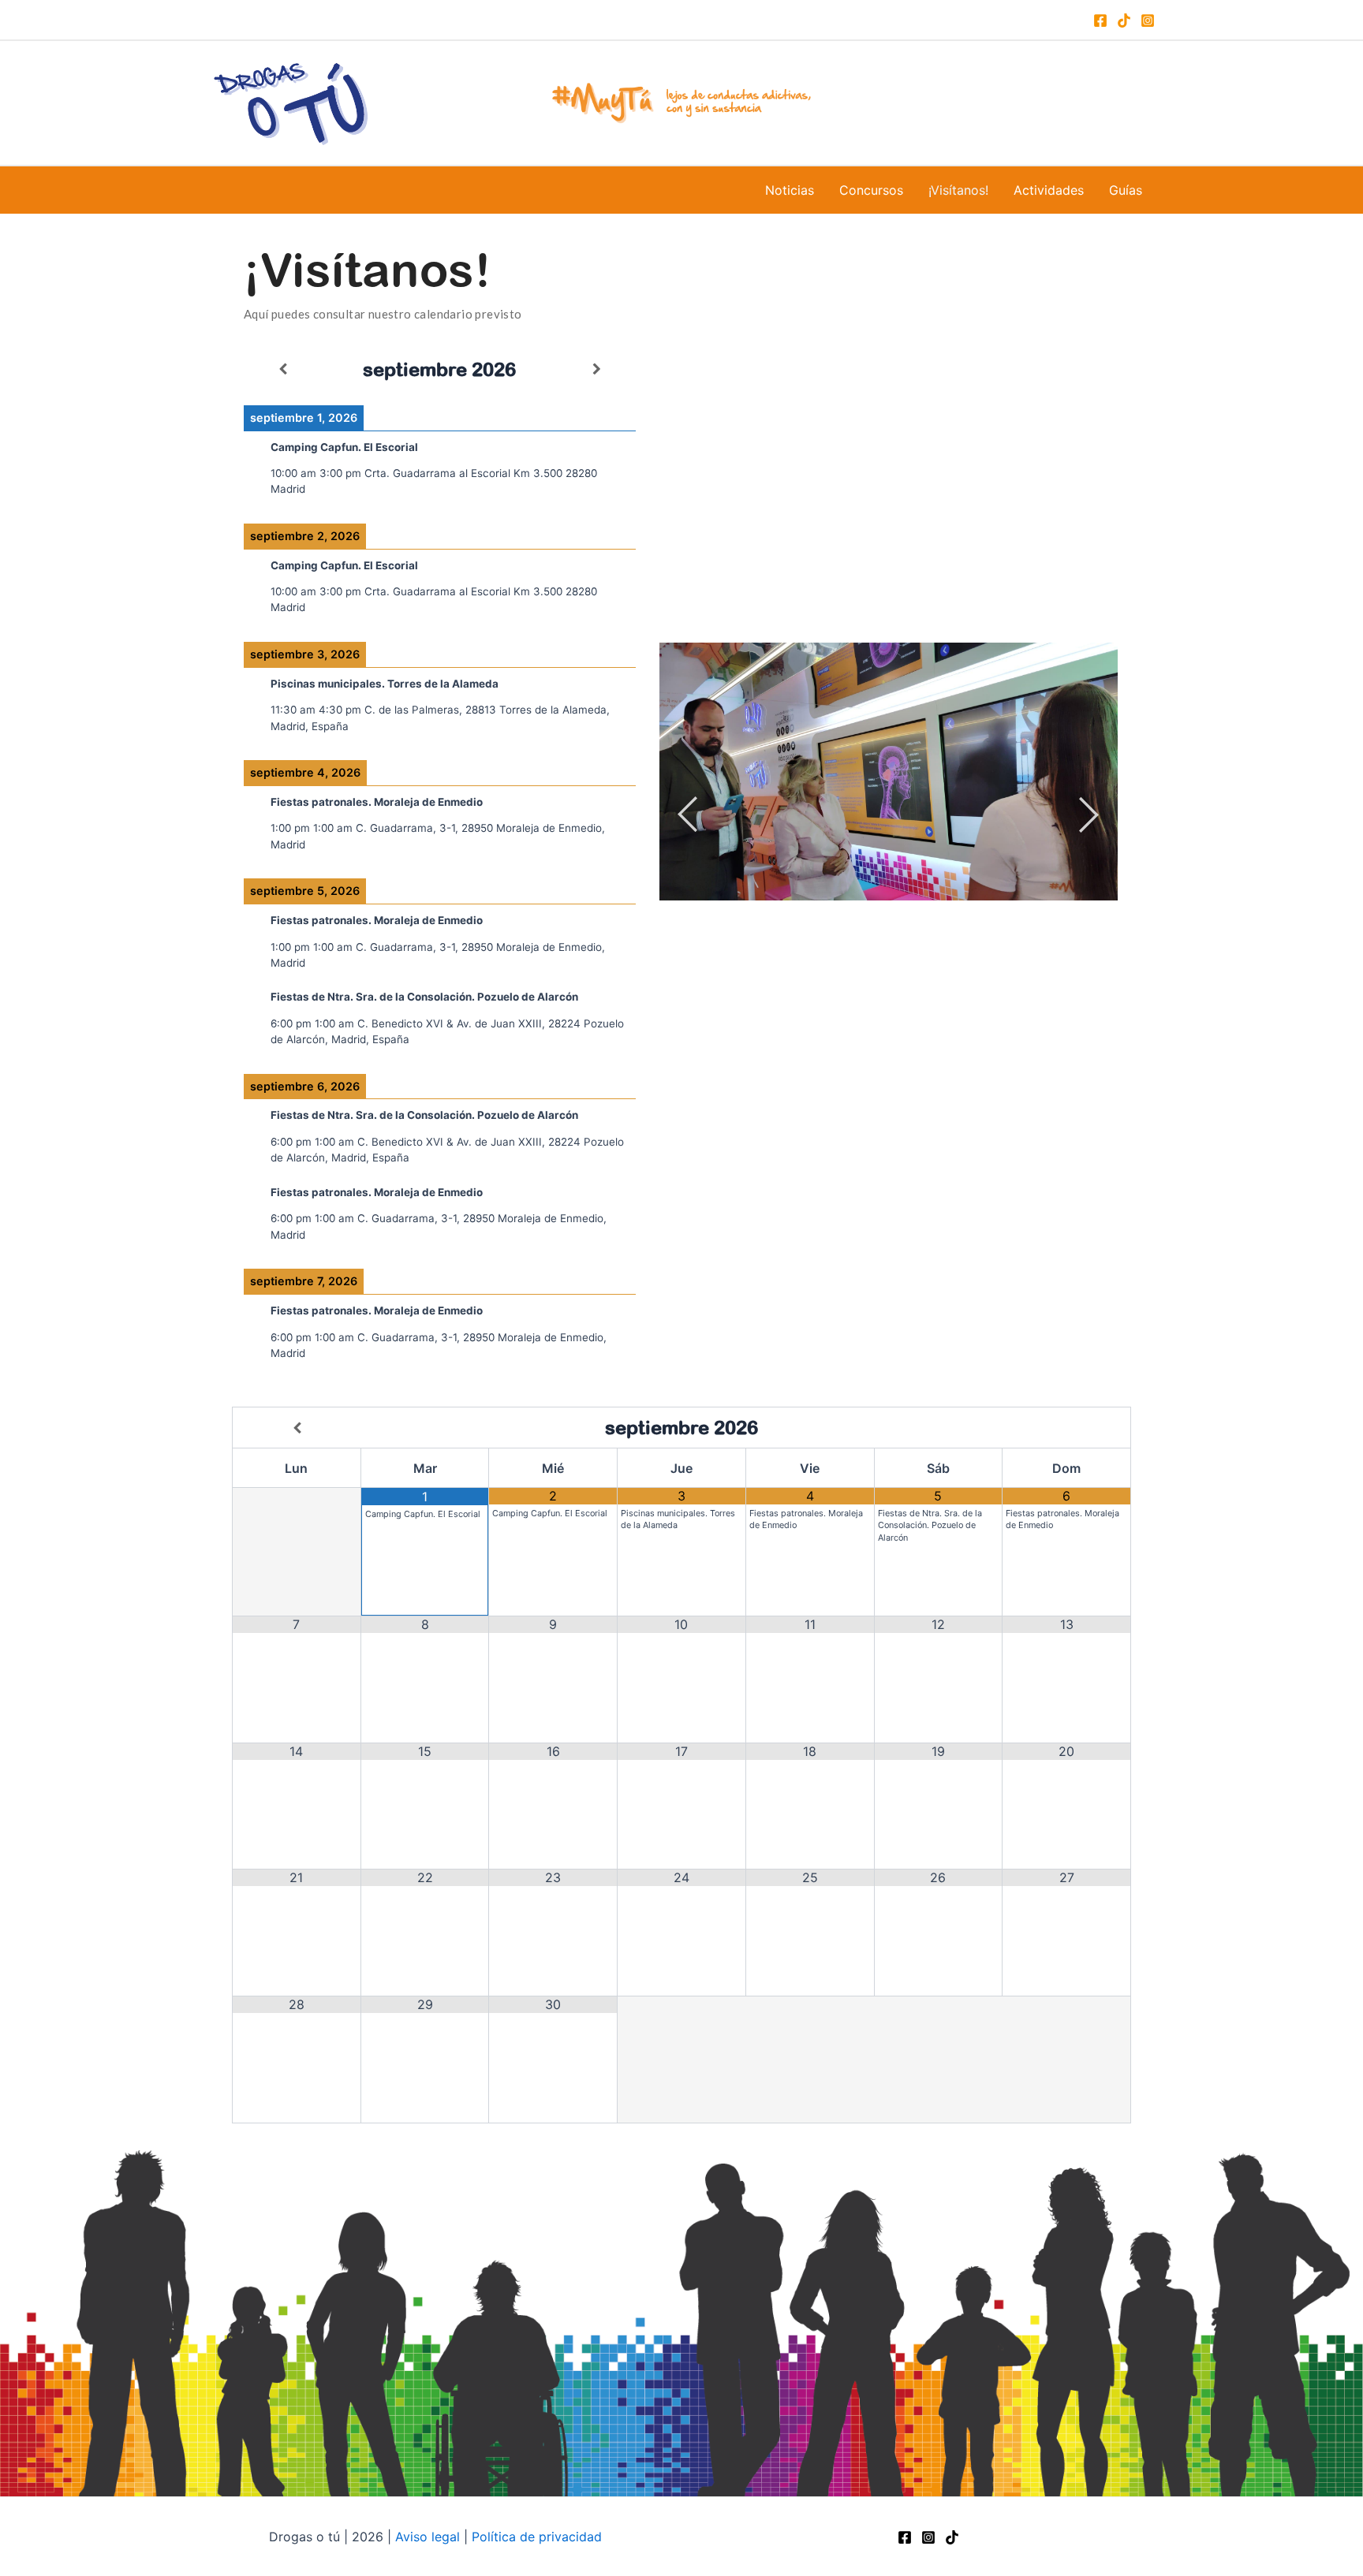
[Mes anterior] (297, 1428)
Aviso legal (428, 2537)
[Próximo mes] (1066, 1428)
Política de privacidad (537, 2537)
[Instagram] (1148, 21)
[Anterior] (283, 369)
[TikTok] (1124, 21)
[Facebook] (1100, 21)
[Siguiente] (597, 369)
